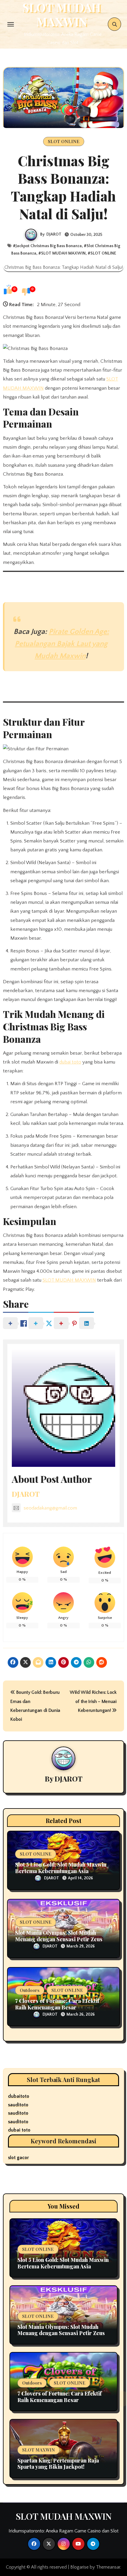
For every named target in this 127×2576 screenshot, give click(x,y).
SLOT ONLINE (64, 141)
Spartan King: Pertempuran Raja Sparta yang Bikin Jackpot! (58, 2464)
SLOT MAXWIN (39, 2450)
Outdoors (30, 1990)
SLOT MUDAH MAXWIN (63, 253)
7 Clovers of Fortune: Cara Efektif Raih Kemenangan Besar (57, 2004)
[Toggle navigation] (11, 24)
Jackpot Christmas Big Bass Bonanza (49, 246)
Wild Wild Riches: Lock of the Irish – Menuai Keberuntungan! (93, 1701)
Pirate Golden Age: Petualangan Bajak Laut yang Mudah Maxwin (62, 644)
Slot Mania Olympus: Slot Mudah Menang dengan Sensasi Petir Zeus (59, 1936)
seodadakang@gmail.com (50, 1508)
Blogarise (79, 2567)
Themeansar (108, 2567)
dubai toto (70, 1062)
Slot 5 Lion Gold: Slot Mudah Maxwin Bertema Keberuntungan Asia (61, 1868)
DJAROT (54, 234)
